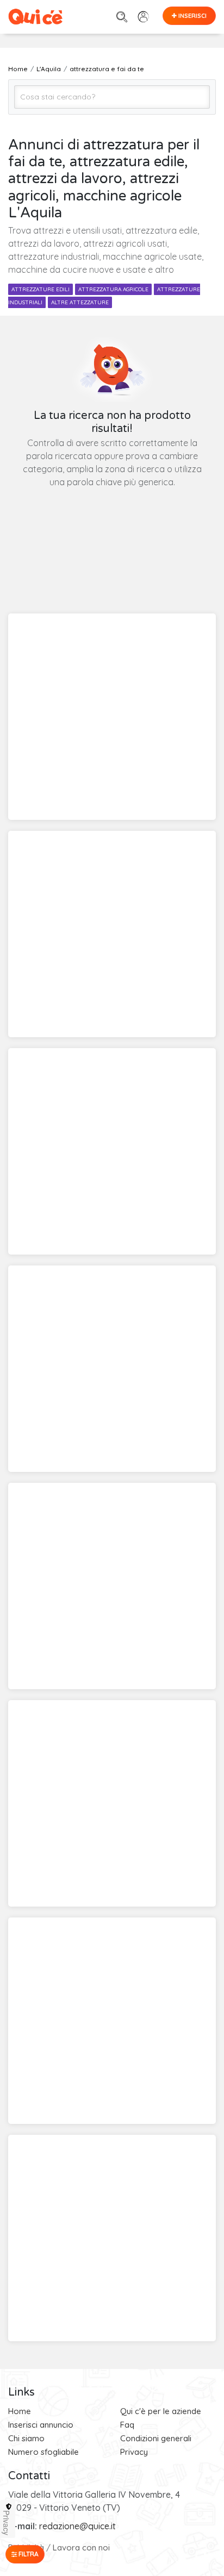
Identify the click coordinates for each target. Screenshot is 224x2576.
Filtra (28, 2554)
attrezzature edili (41, 289)
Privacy (134, 2452)
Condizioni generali (156, 2438)
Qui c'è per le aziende (161, 2411)
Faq (127, 2425)
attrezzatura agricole (113, 289)
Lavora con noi (81, 2547)
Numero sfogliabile (43, 2452)
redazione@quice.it (77, 2526)
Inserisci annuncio (41, 2425)
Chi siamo (26, 2438)
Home (20, 2411)
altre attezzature (80, 302)
